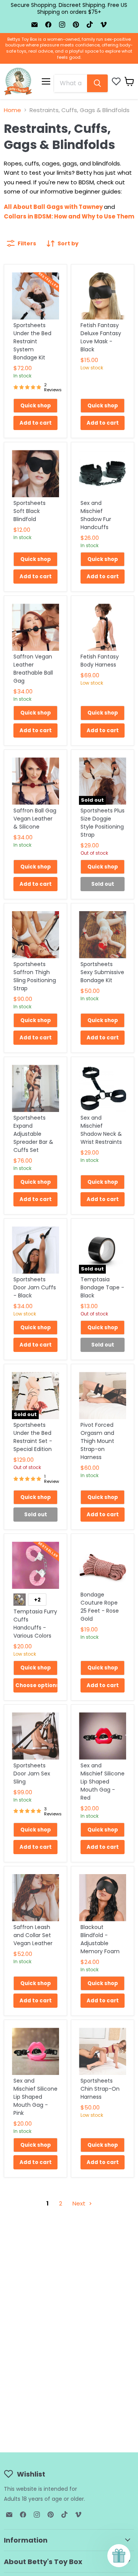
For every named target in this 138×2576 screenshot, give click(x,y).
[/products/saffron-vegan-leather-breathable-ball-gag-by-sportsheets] (35, 627)
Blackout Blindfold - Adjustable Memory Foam (100, 1939)
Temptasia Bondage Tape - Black (102, 1287)
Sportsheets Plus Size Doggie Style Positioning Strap (103, 823)
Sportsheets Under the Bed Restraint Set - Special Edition (33, 1437)
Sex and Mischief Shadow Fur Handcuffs (96, 515)
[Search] (97, 83)
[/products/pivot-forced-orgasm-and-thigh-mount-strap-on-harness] (103, 1396)
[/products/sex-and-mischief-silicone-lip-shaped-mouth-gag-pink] (35, 2051)
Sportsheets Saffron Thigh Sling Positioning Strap (35, 976)
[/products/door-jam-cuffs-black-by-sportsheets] (35, 1250)
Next (80, 2203)
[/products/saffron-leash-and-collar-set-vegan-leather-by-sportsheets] (35, 1898)
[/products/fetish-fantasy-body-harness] (103, 627)
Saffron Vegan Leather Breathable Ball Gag (33, 669)
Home (12, 110)
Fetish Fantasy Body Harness (100, 661)
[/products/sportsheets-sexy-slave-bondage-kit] (103, 935)
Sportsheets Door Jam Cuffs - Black (35, 1287)
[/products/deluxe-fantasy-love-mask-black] (103, 296)
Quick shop (36, 406)
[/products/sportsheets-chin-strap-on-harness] (103, 2051)
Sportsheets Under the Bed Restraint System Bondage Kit (32, 341)
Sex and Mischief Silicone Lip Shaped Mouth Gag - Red (103, 1782)
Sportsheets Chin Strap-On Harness (100, 2089)
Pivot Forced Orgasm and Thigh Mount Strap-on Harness (97, 1441)
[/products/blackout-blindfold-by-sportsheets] (103, 1898)
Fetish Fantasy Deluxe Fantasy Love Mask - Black (101, 337)
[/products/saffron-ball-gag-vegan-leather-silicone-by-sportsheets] (35, 781)
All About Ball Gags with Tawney (53, 207)
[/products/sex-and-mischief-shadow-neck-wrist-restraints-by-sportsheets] (103, 1088)
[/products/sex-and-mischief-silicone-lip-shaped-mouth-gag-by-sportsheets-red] (103, 1736)
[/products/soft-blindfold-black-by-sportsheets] (35, 474)
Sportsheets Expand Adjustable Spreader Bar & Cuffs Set (33, 1134)
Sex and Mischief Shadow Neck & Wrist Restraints (101, 1130)
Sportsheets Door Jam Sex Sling (32, 1774)
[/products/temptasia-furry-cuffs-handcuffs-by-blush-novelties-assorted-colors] (35, 1565)
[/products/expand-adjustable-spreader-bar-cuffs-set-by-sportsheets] (35, 1088)
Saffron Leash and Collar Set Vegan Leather (33, 1935)
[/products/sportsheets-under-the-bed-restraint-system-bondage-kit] (35, 296)
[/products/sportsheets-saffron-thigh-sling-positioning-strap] (35, 935)
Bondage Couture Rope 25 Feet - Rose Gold (100, 1607)
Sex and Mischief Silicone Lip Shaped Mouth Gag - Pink (35, 2097)
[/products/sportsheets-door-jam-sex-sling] (35, 1736)
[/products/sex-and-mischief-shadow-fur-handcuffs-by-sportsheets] (103, 474)
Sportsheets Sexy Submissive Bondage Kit (102, 972)
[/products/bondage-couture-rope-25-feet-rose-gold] (103, 1565)
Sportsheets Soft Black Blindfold (30, 511)
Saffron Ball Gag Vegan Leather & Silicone (35, 819)
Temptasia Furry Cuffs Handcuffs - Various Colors (35, 1624)
